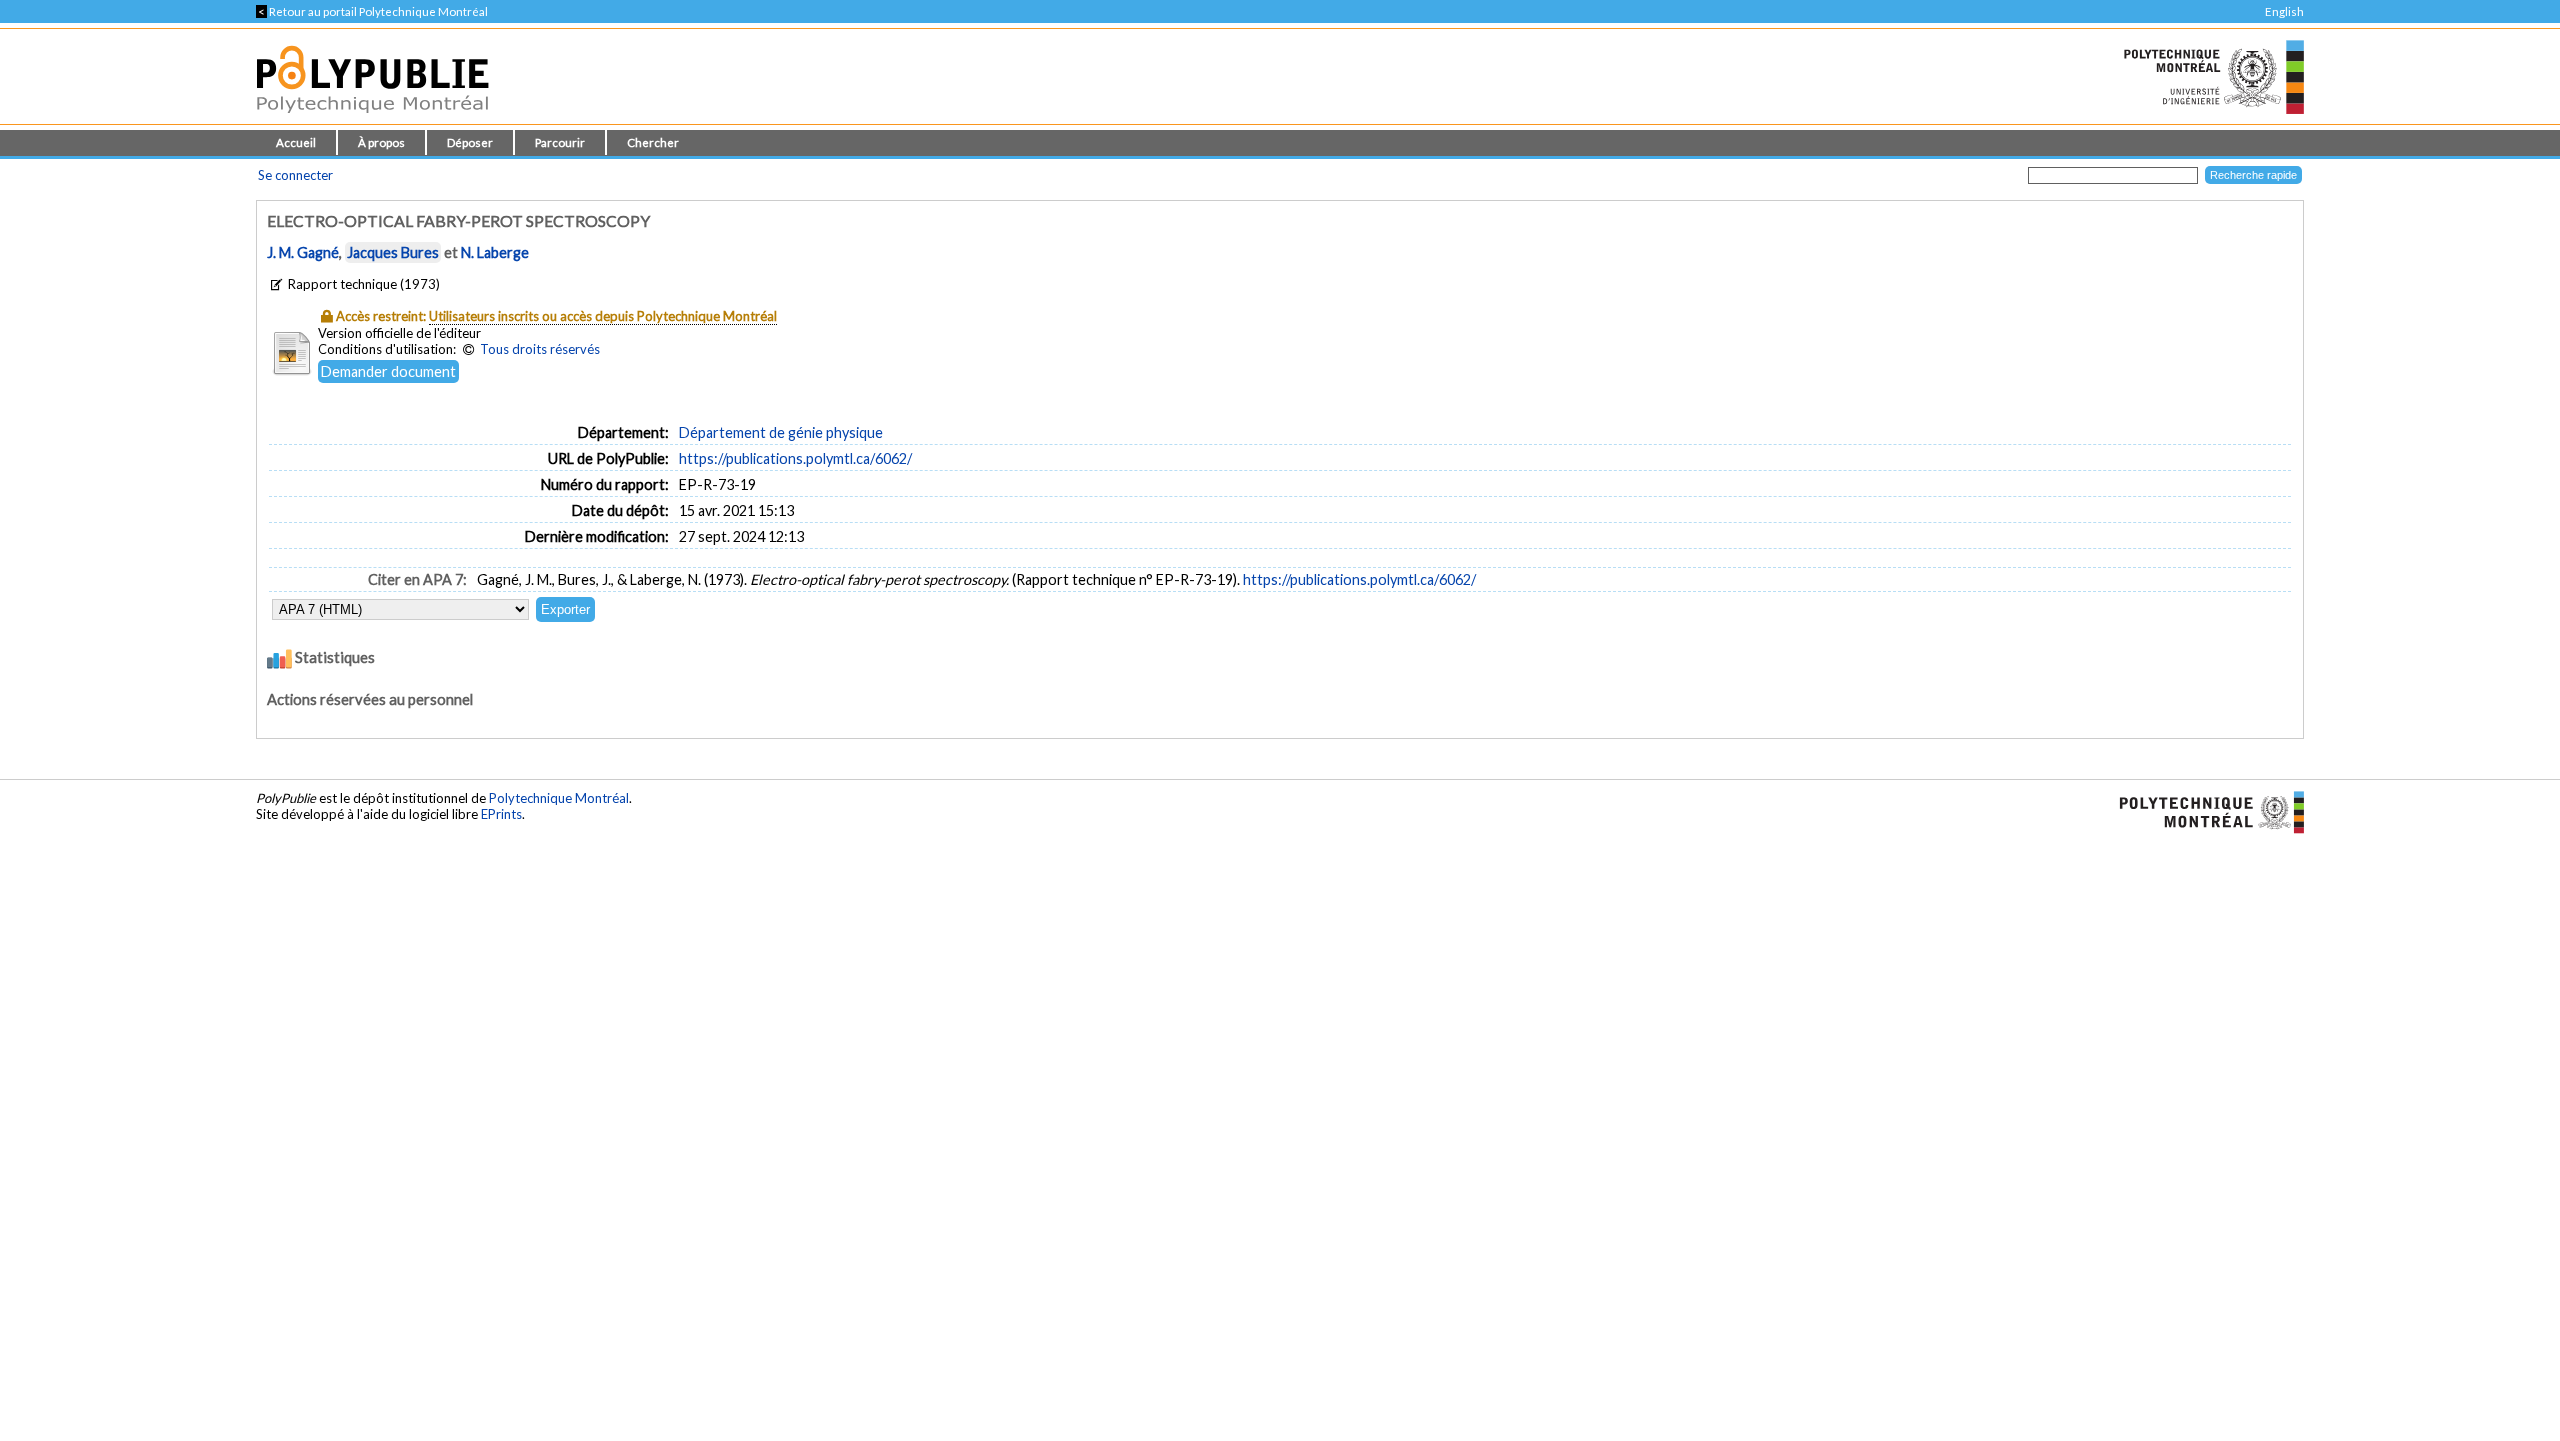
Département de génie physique (781, 432)
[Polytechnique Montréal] (2203, 810)
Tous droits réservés (540, 349)
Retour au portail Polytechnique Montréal (372, 11)
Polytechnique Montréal (559, 798)
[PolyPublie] (372, 118)
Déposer (470, 142)
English (2284, 11)
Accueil (296, 142)
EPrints (501, 814)
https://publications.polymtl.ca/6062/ (795, 458)
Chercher (653, 142)
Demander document (388, 371)
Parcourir (560, 142)
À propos (381, 142)
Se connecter (295, 175)
